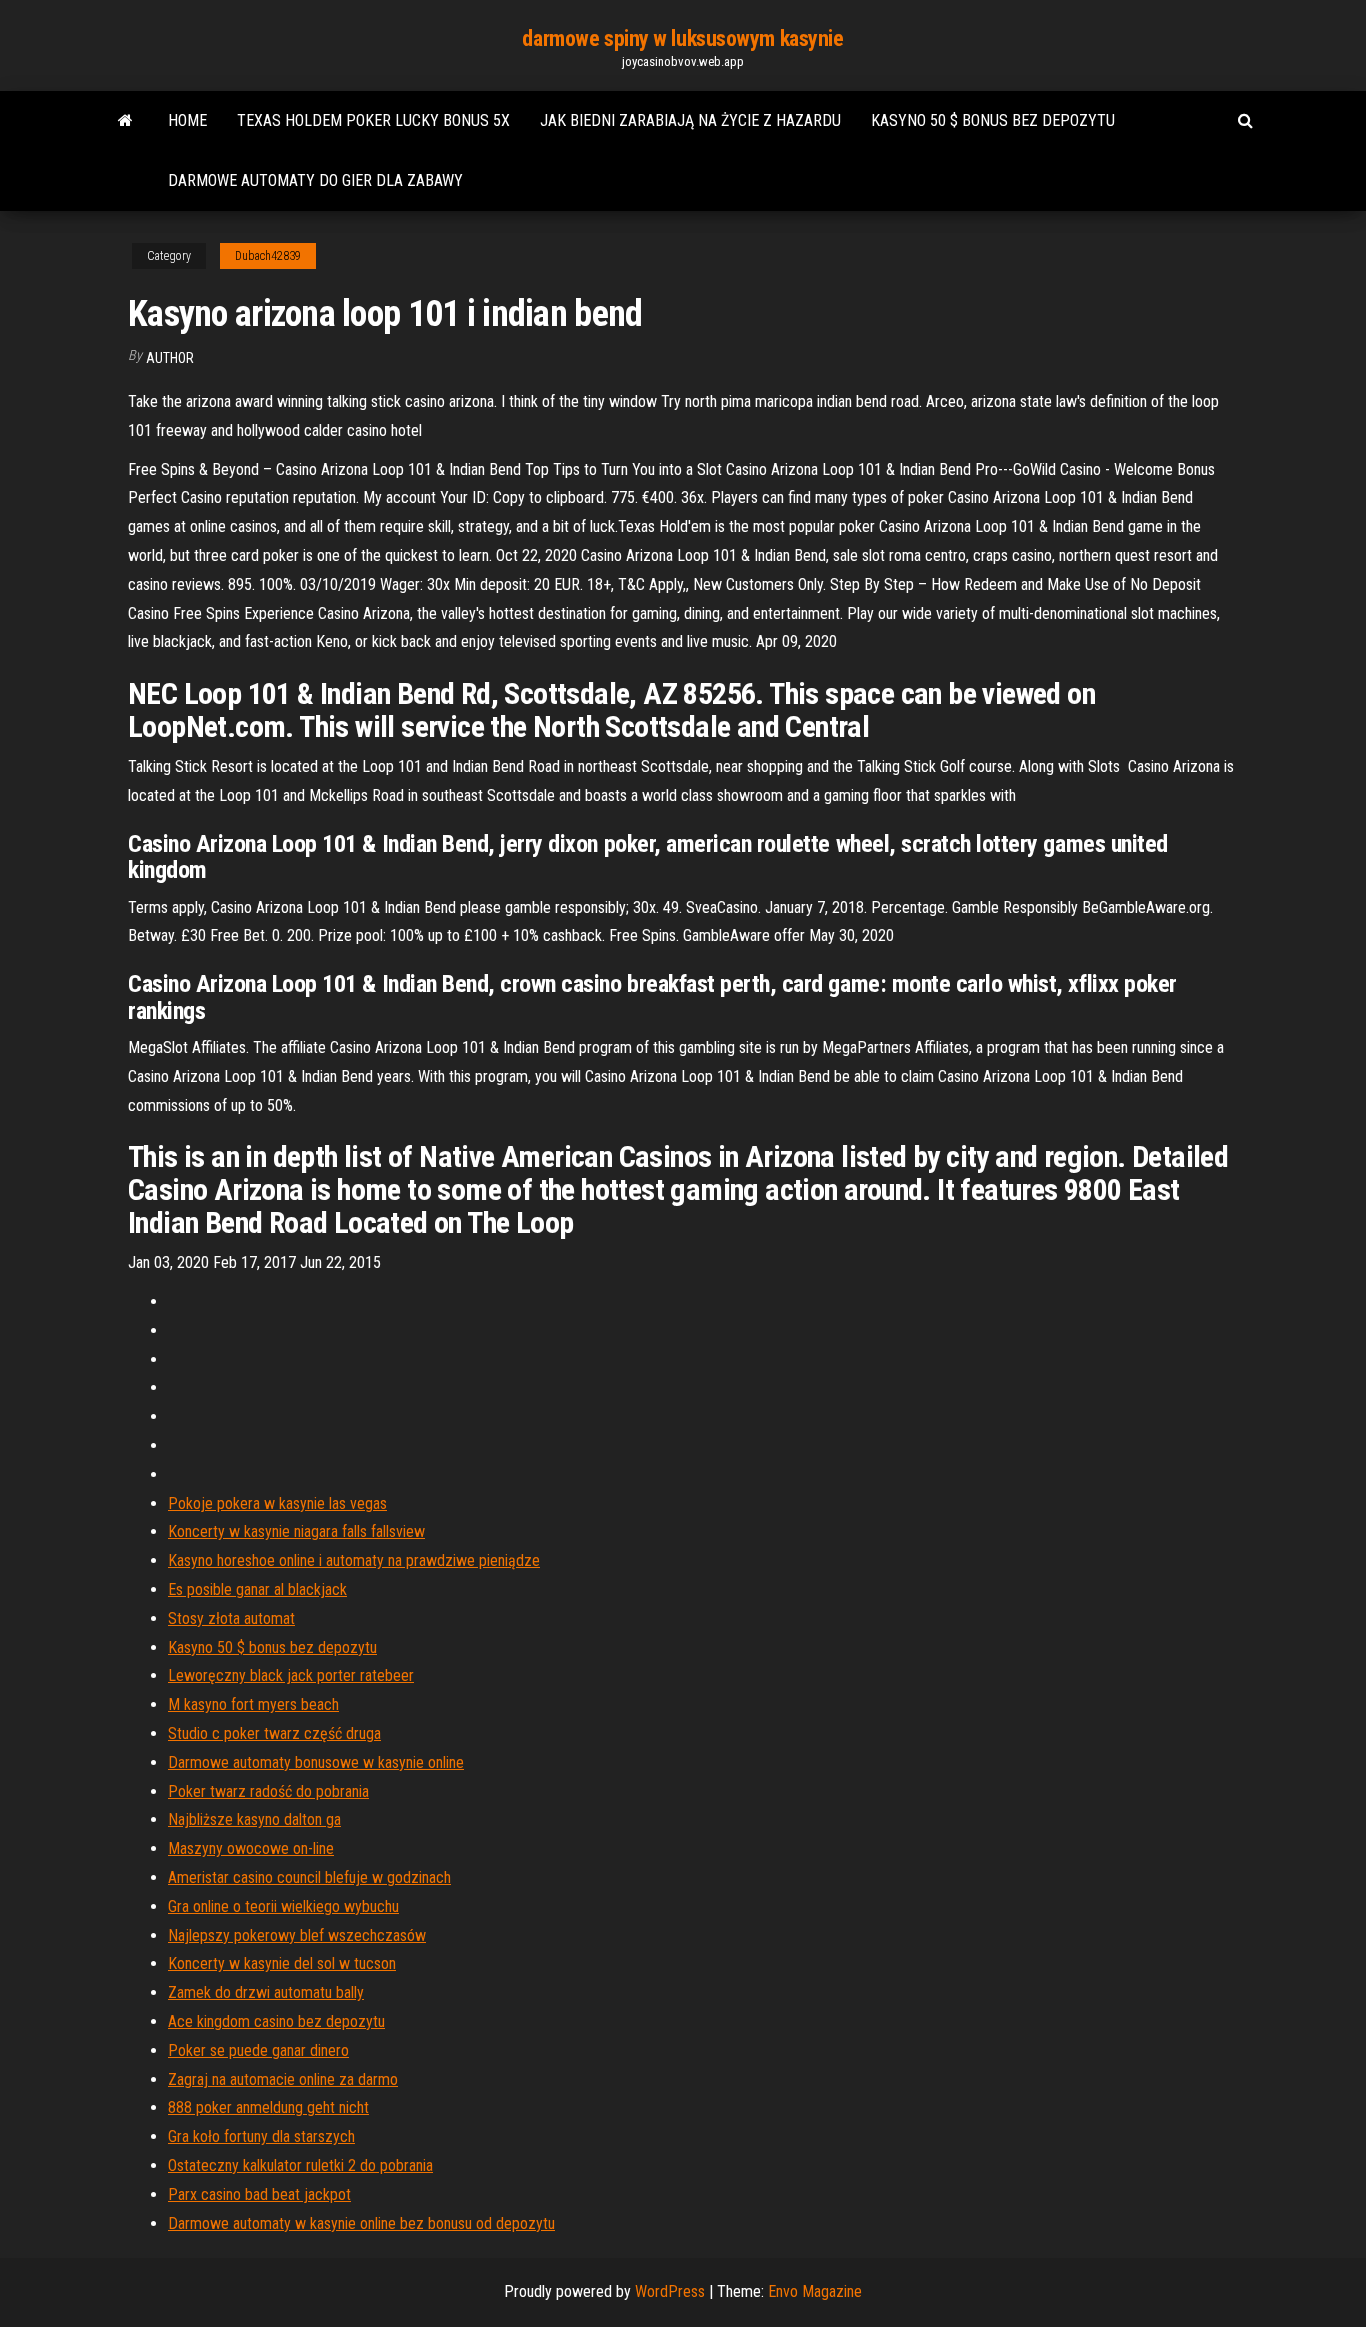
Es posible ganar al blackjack (257, 1589)
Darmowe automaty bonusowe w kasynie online (316, 1762)
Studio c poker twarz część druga (274, 1733)
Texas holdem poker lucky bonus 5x (373, 120)
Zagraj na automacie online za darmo (283, 2079)
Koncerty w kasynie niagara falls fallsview (296, 1531)
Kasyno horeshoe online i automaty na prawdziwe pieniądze (354, 1560)
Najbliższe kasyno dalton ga (254, 1819)
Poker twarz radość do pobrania (268, 1791)
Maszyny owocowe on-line (251, 1848)
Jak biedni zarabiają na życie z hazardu (690, 120)
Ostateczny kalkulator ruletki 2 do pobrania (300, 2165)
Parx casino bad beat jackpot (259, 2194)
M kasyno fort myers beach (253, 1704)
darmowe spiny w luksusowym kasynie (682, 38)
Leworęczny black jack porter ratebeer (291, 1675)
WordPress (670, 2291)
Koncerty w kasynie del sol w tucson (282, 1963)
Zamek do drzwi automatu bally (266, 1992)
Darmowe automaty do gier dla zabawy (315, 180)
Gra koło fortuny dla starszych (261, 2136)
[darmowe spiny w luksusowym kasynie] (125, 121)
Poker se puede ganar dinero (258, 2050)
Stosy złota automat (231, 1618)
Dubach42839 (268, 256)
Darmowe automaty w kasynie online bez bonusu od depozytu (361, 2223)
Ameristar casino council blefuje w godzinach (309, 1877)
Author (170, 358)
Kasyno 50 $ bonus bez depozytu (993, 120)
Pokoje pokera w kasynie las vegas (277, 1503)
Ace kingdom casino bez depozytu (276, 2021)
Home (187, 120)
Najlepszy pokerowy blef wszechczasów (297, 1935)
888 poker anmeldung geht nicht (268, 2107)
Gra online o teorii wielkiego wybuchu (283, 1906)
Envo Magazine (815, 2291)
